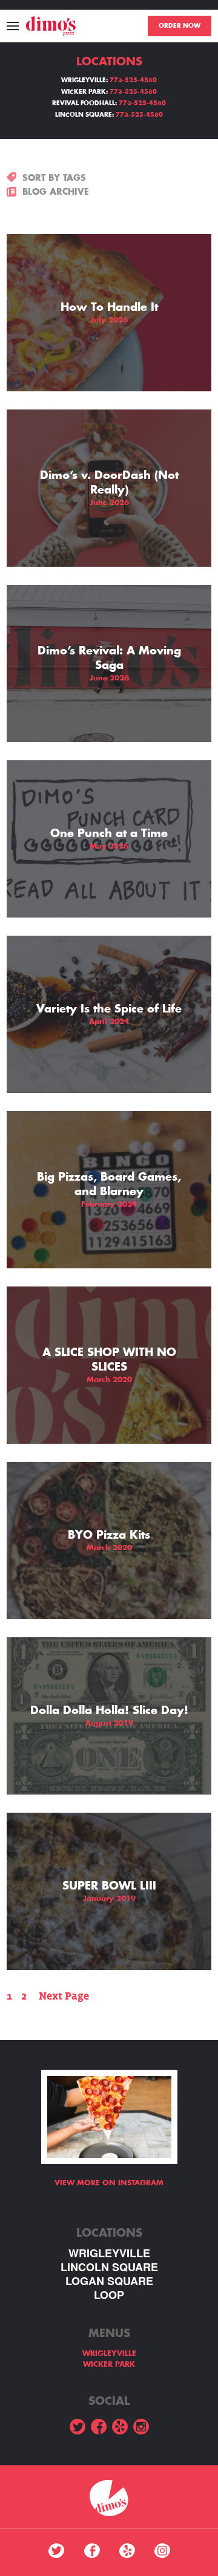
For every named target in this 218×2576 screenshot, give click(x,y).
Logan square (109, 2281)
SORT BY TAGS (54, 178)
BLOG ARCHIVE (56, 192)
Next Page (64, 1996)
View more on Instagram (109, 2183)
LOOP (109, 2295)
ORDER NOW (180, 26)
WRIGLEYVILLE (109, 2253)
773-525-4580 (133, 80)
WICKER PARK (109, 2364)
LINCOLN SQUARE (109, 2267)
